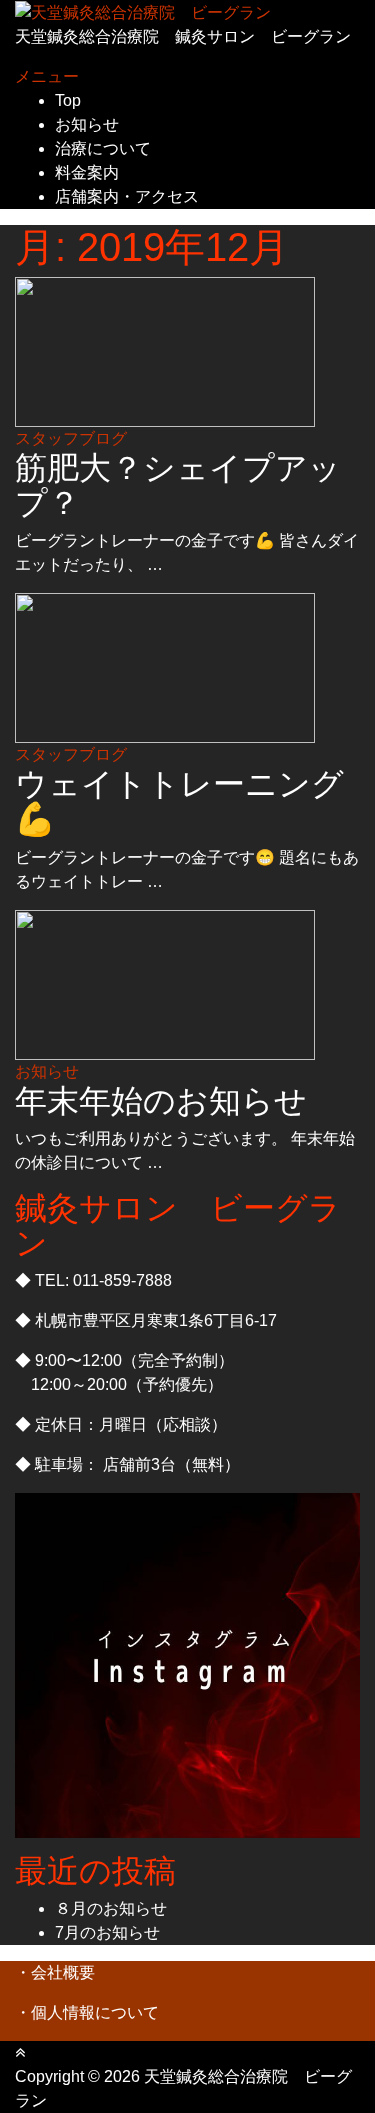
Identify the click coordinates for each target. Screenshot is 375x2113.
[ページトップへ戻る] (20, 2052)
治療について (103, 148)
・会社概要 (55, 1972)
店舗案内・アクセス (127, 196)
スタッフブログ (71, 438)
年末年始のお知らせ (161, 1101)
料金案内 (87, 172)
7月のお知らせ (107, 1932)
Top (68, 100)
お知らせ (87, 124)
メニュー (47, 76)
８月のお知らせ (111, 1908)
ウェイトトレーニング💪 (179, 801)
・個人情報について (87, 2012)
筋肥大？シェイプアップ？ (178, 485)
